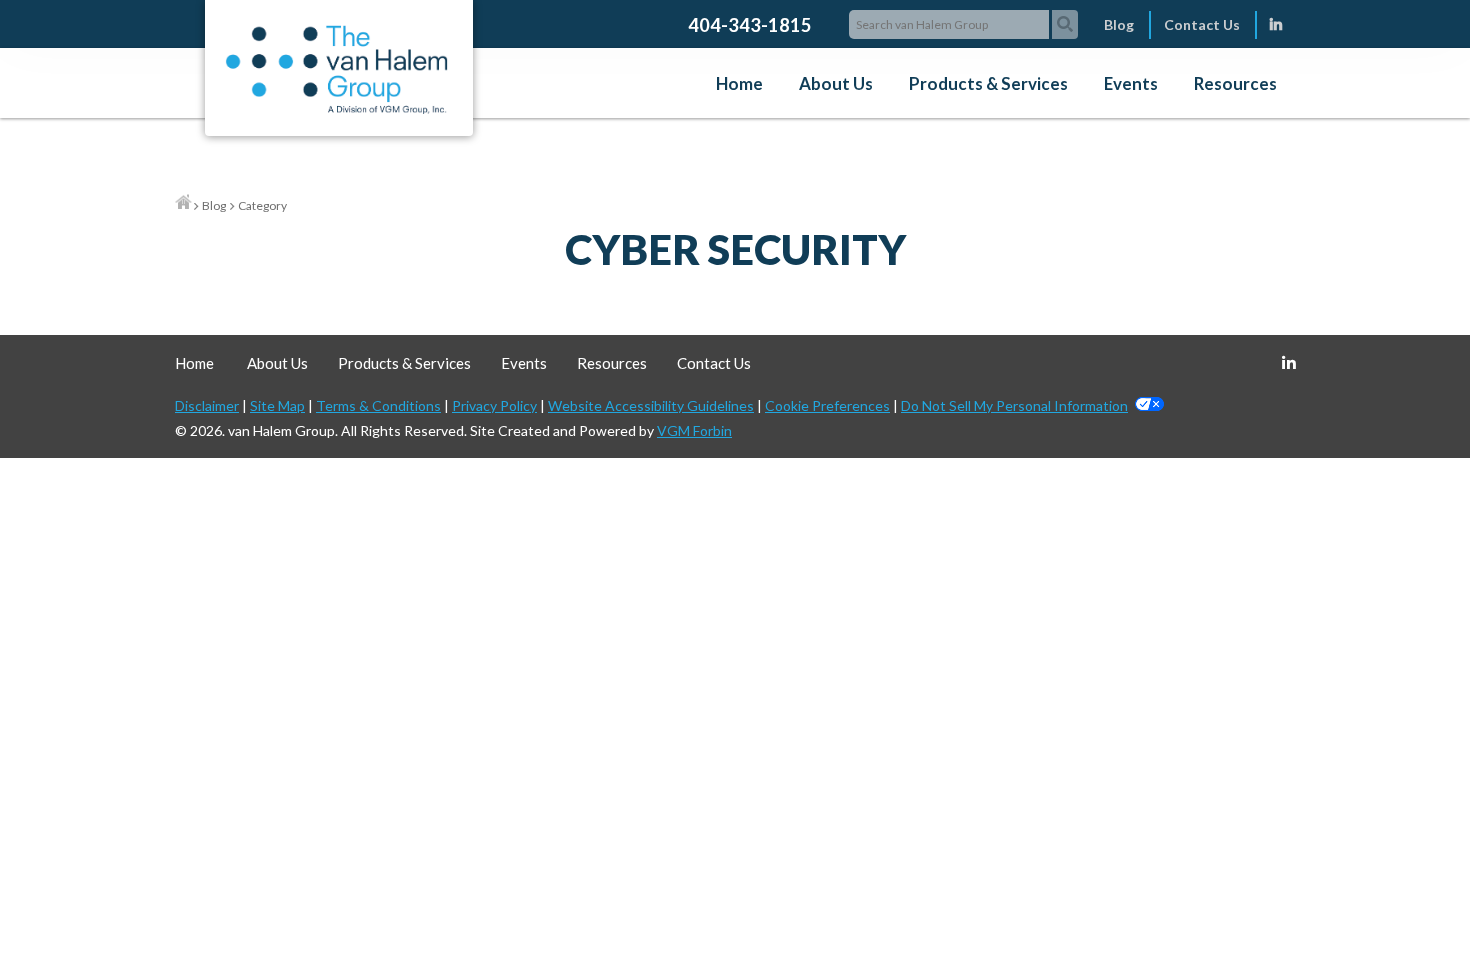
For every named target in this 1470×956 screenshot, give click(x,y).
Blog (1119, 24)
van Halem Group (281, 430)
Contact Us (1202, 24)
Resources (1235, 83)
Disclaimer (207, 405)
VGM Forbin (694, 430)
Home (739, 83)
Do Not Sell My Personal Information (1014, 405)
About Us (836, 83)
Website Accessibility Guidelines (651, 405)
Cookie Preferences (827, 405)
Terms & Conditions (378, 405)
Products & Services (988, 83)
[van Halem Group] (336, 108)
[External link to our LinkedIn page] (1276, 24)
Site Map (277, 405)
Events (1131, 83)
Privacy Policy (494, 405)
